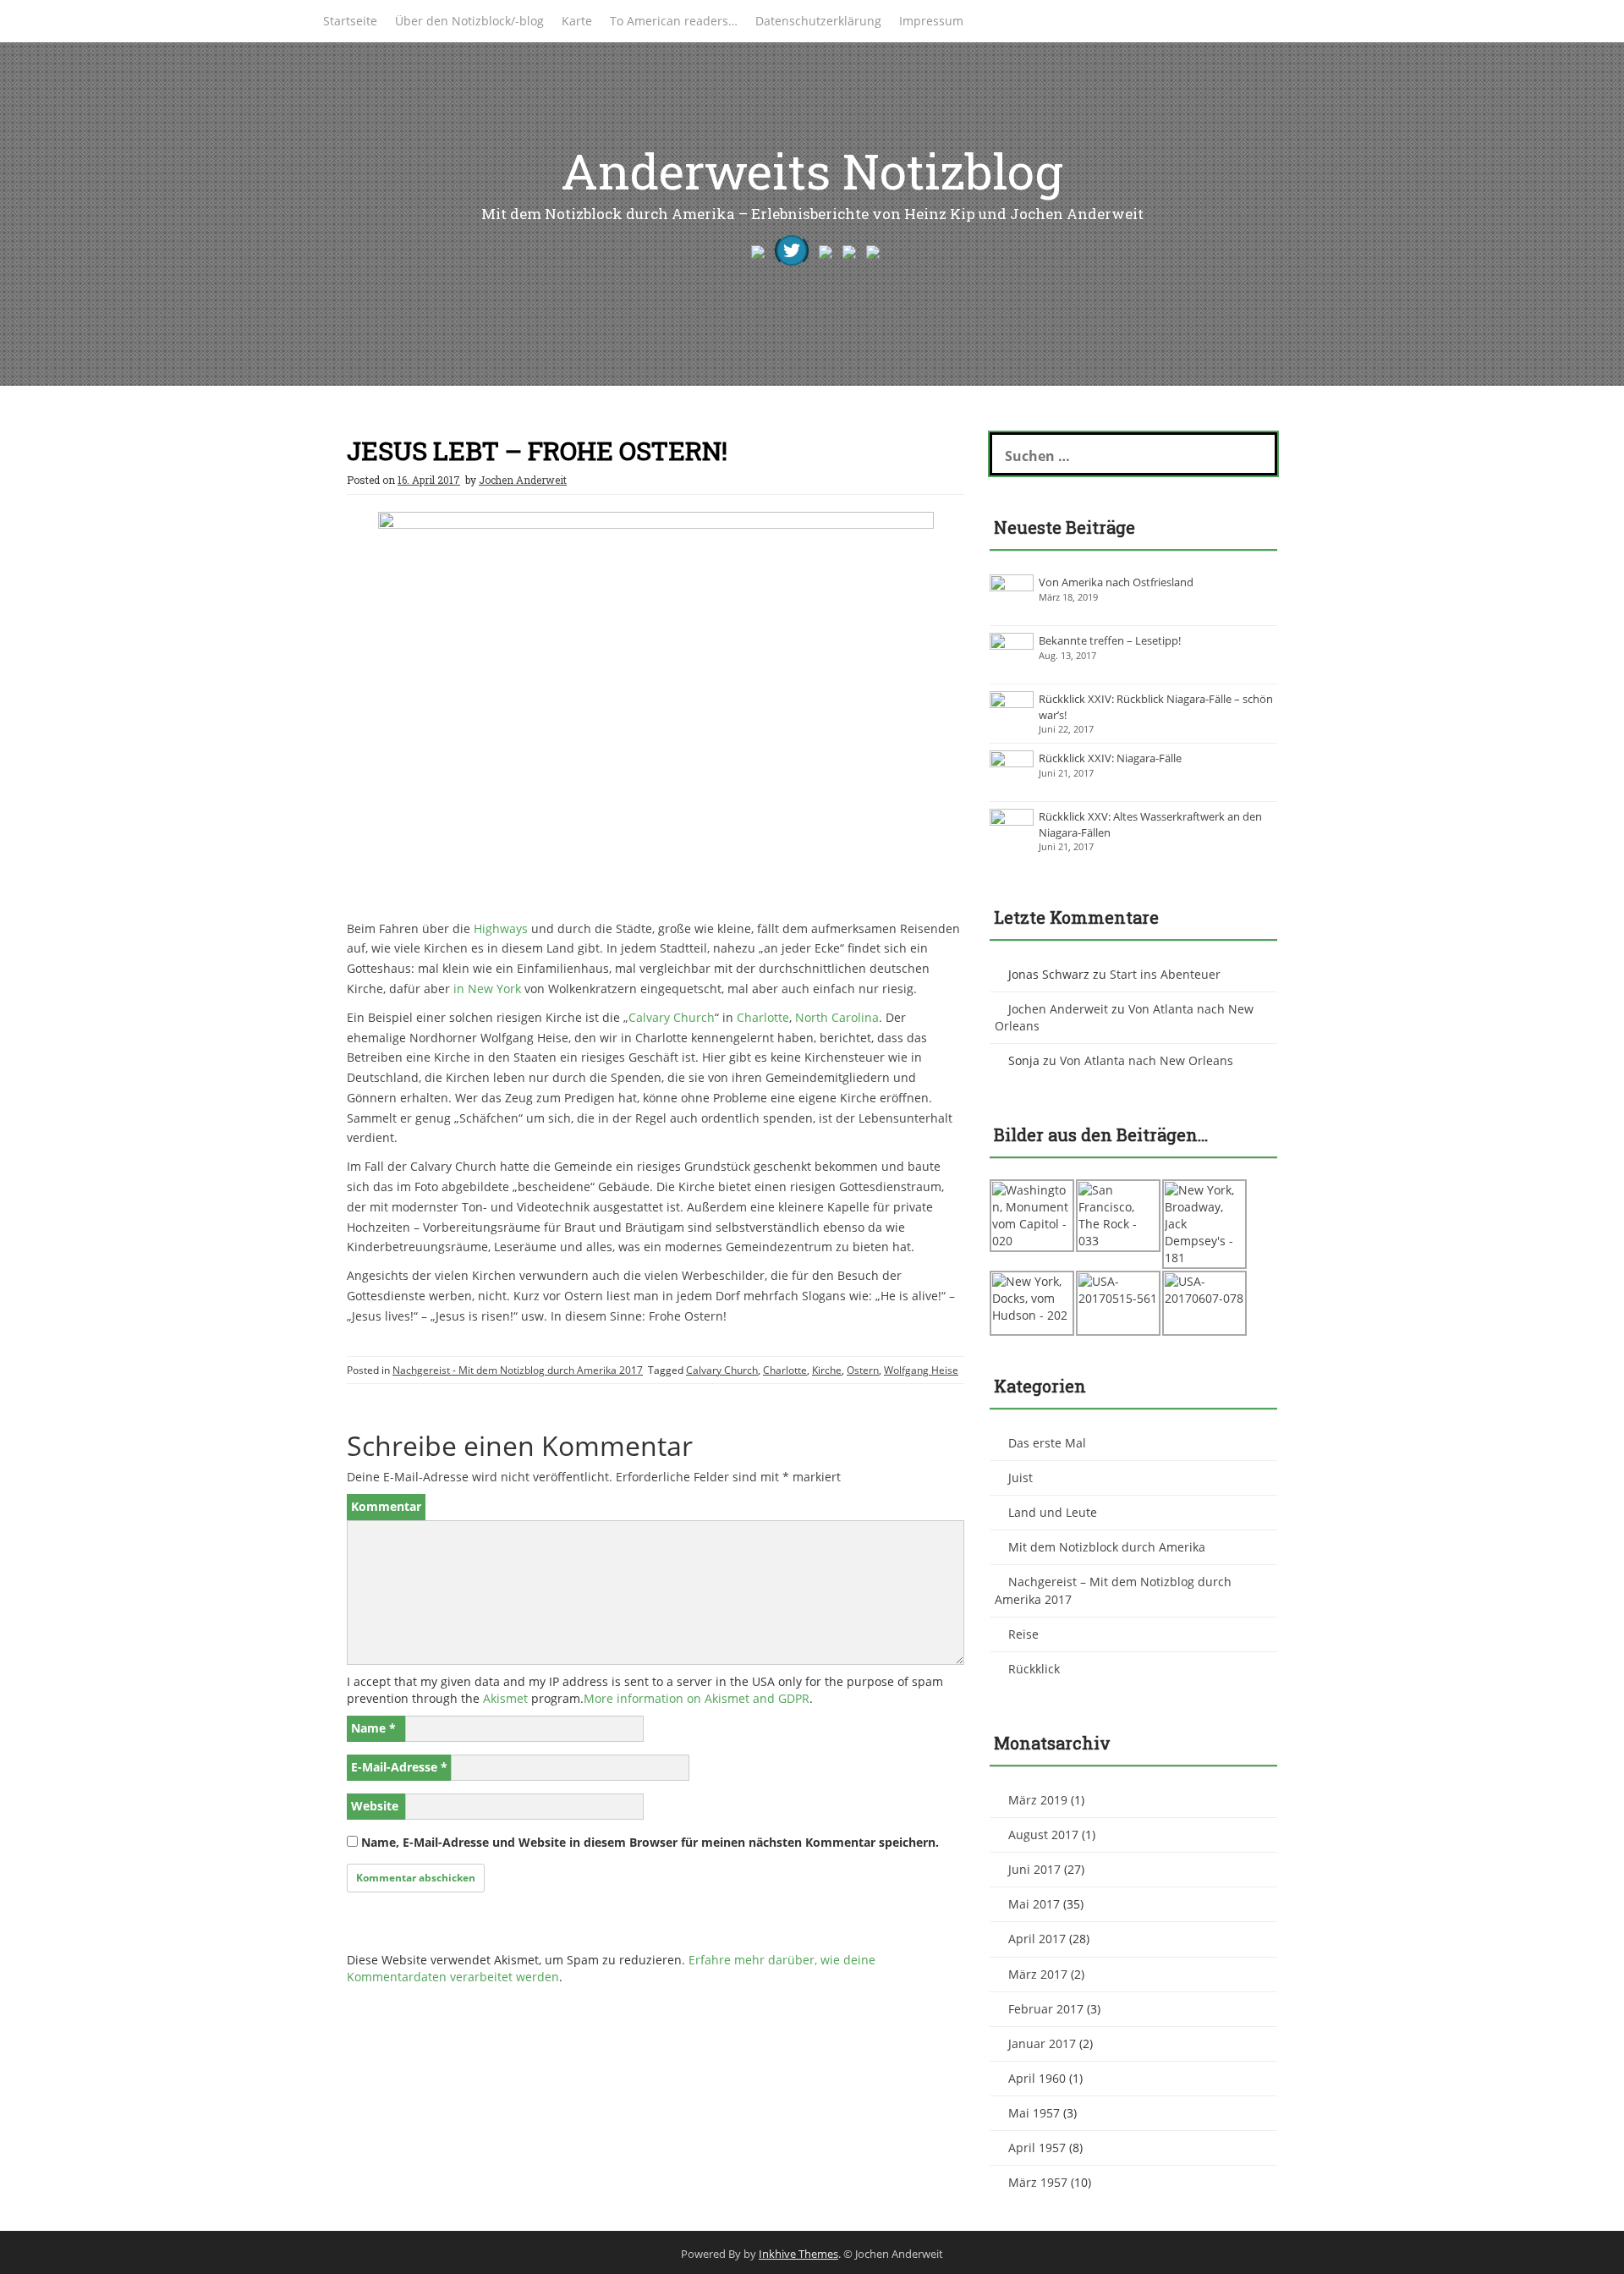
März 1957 (1038, 2182)
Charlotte (763, 1017)
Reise (1023, 1634)
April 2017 (1037, 1939)
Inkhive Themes (798, 2254)
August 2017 (1043, 1835)
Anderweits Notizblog (812, 170)
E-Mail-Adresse (399, 1767)
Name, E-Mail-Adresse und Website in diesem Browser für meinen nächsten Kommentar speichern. (650, 1842)
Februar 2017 (1046, 2009)
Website (375, 1806)
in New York (487, 989)
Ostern (863, 1370)
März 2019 (1038, 1800)
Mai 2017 (1034, 1904)
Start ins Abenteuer (1165, 974)
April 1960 (1037, 2078)
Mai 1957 (1034, 2113)
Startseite (350, 21)
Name (373, 1728)
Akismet (505, 1698)
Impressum (931, 21)
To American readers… (674, 21)
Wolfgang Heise (921, 1370)
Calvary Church (672, 1017)
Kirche (827, 1370)
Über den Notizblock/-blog (469, 21)
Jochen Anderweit (523, 480)
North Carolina (837, 1017)
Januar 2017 (1042, 2043)
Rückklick (1034, 1669)
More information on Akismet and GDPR (697, 1698)
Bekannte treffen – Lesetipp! (1110, 640)
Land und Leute (1053, 1512)
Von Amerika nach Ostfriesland (1116, 582)
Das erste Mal (1047, 1443)
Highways (501, 928)
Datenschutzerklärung (818, 21)
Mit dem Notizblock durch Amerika (1107, 1547)
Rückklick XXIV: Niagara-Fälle (1110, 758)
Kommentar (386, 1506)
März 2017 (1038, 1974)
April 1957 (1037, 2148)
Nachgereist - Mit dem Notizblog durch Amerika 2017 (518, 1370)
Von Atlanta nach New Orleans (1147, 1060)
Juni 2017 (1034, 1869)
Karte (577, 21)
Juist (1020, 1478)
